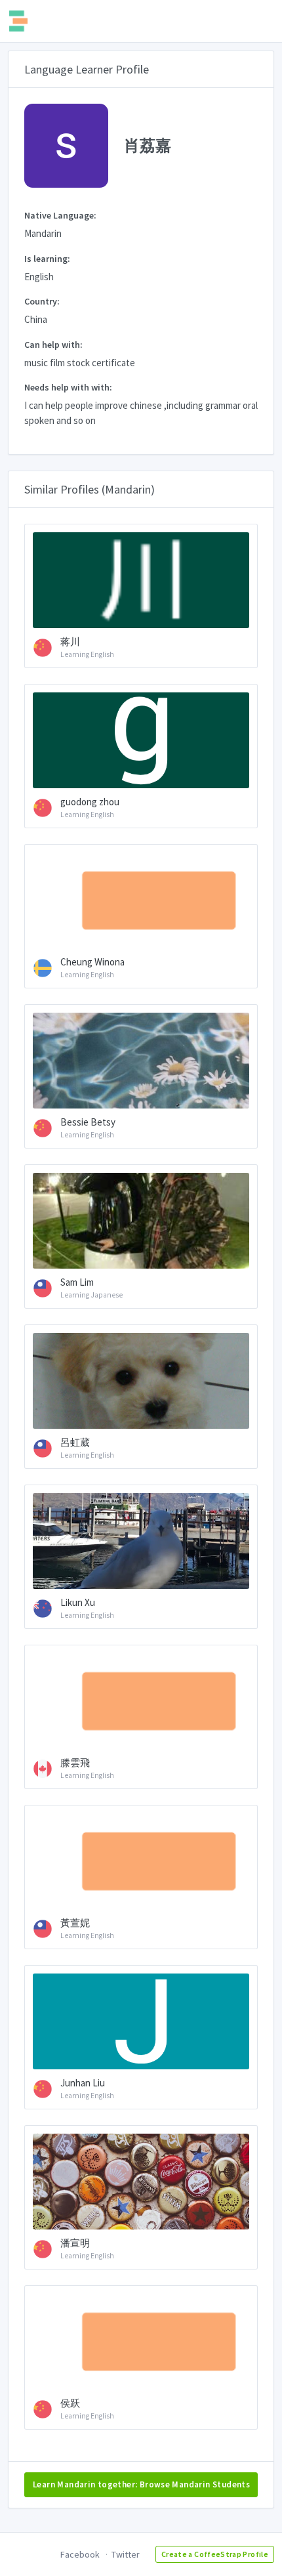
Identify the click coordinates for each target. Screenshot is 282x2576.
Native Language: (60, 215)
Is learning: (47, 259)
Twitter (126, 2554)
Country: (42, 301)
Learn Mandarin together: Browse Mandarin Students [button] (141, 2484)
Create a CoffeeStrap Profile (215, 2554)
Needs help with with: (68, 387)
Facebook (80, 2554)
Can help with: (53, 345)
